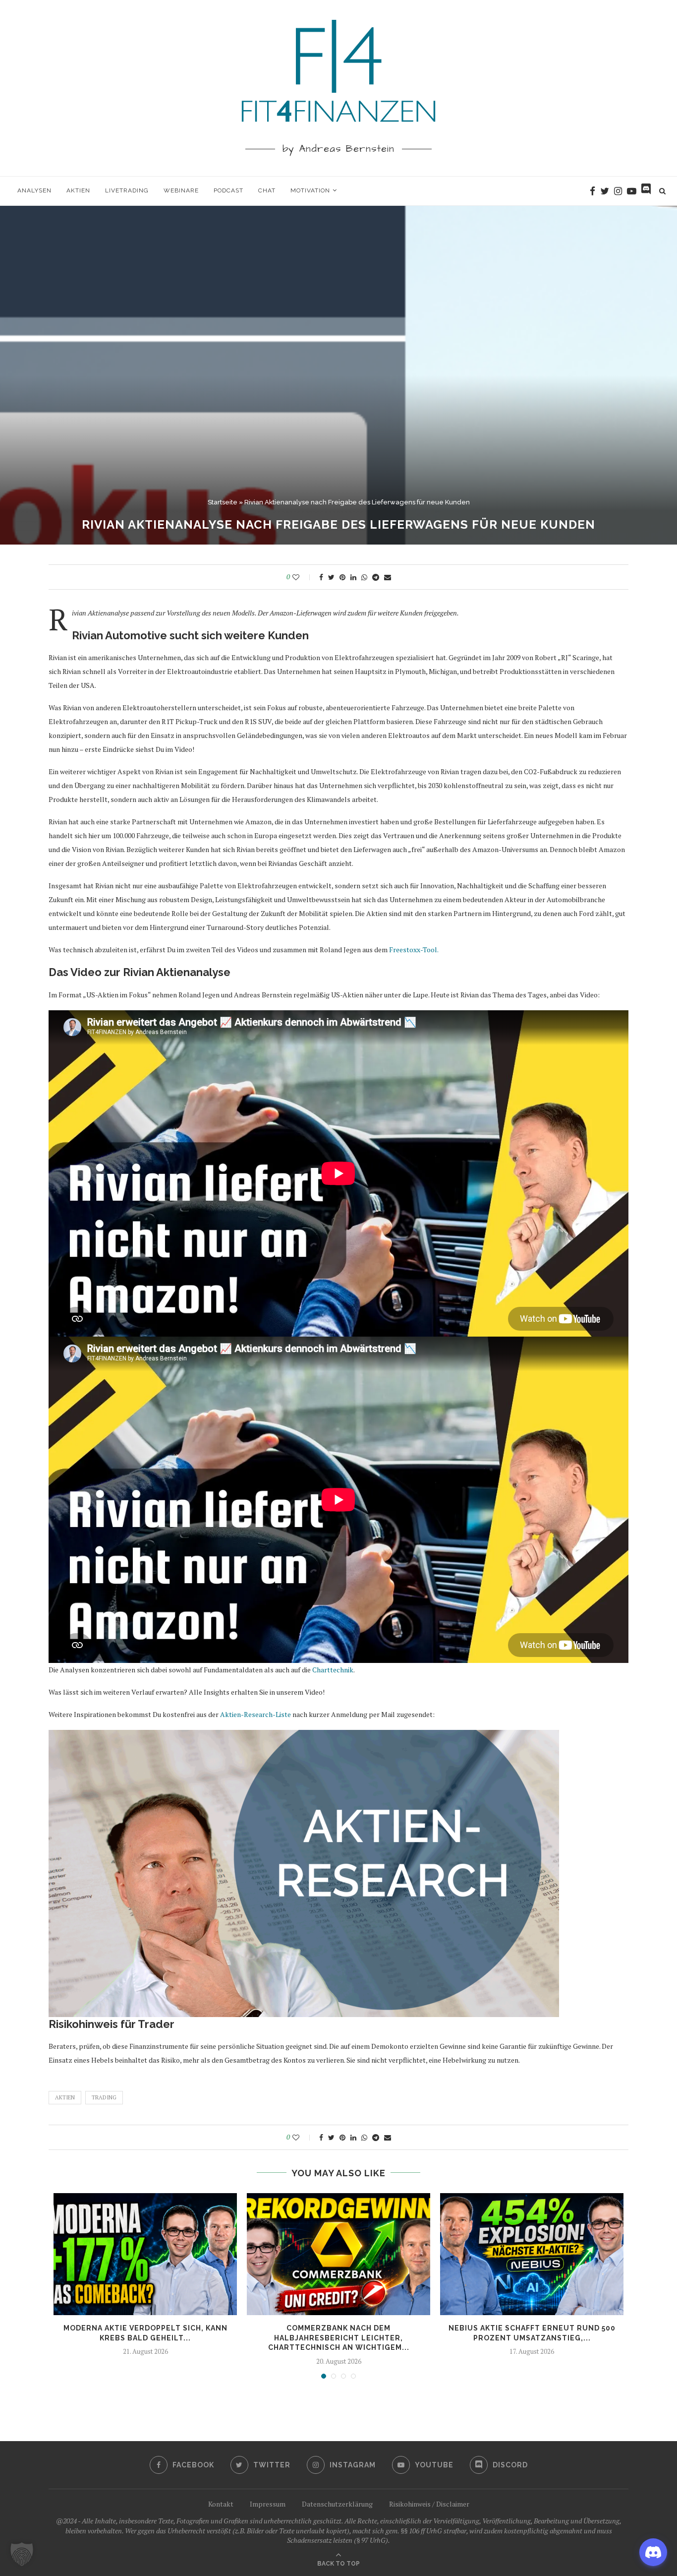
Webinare (181, 190)
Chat (267, 190)
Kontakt (221, 2504)
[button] (22, 2554)
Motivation (310, 190)
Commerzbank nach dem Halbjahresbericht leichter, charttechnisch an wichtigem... (339, 2338)
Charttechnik (333, 1670)
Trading (104, 2097)
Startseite (223, 502)
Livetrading (127, 190)
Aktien (78, 190)
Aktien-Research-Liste (255, 1714)
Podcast (228, 190)
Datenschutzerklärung (337, 2504)
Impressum (268, 2504)
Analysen (34, 190)
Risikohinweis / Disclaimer (429, 2504)
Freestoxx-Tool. (414, 950)
